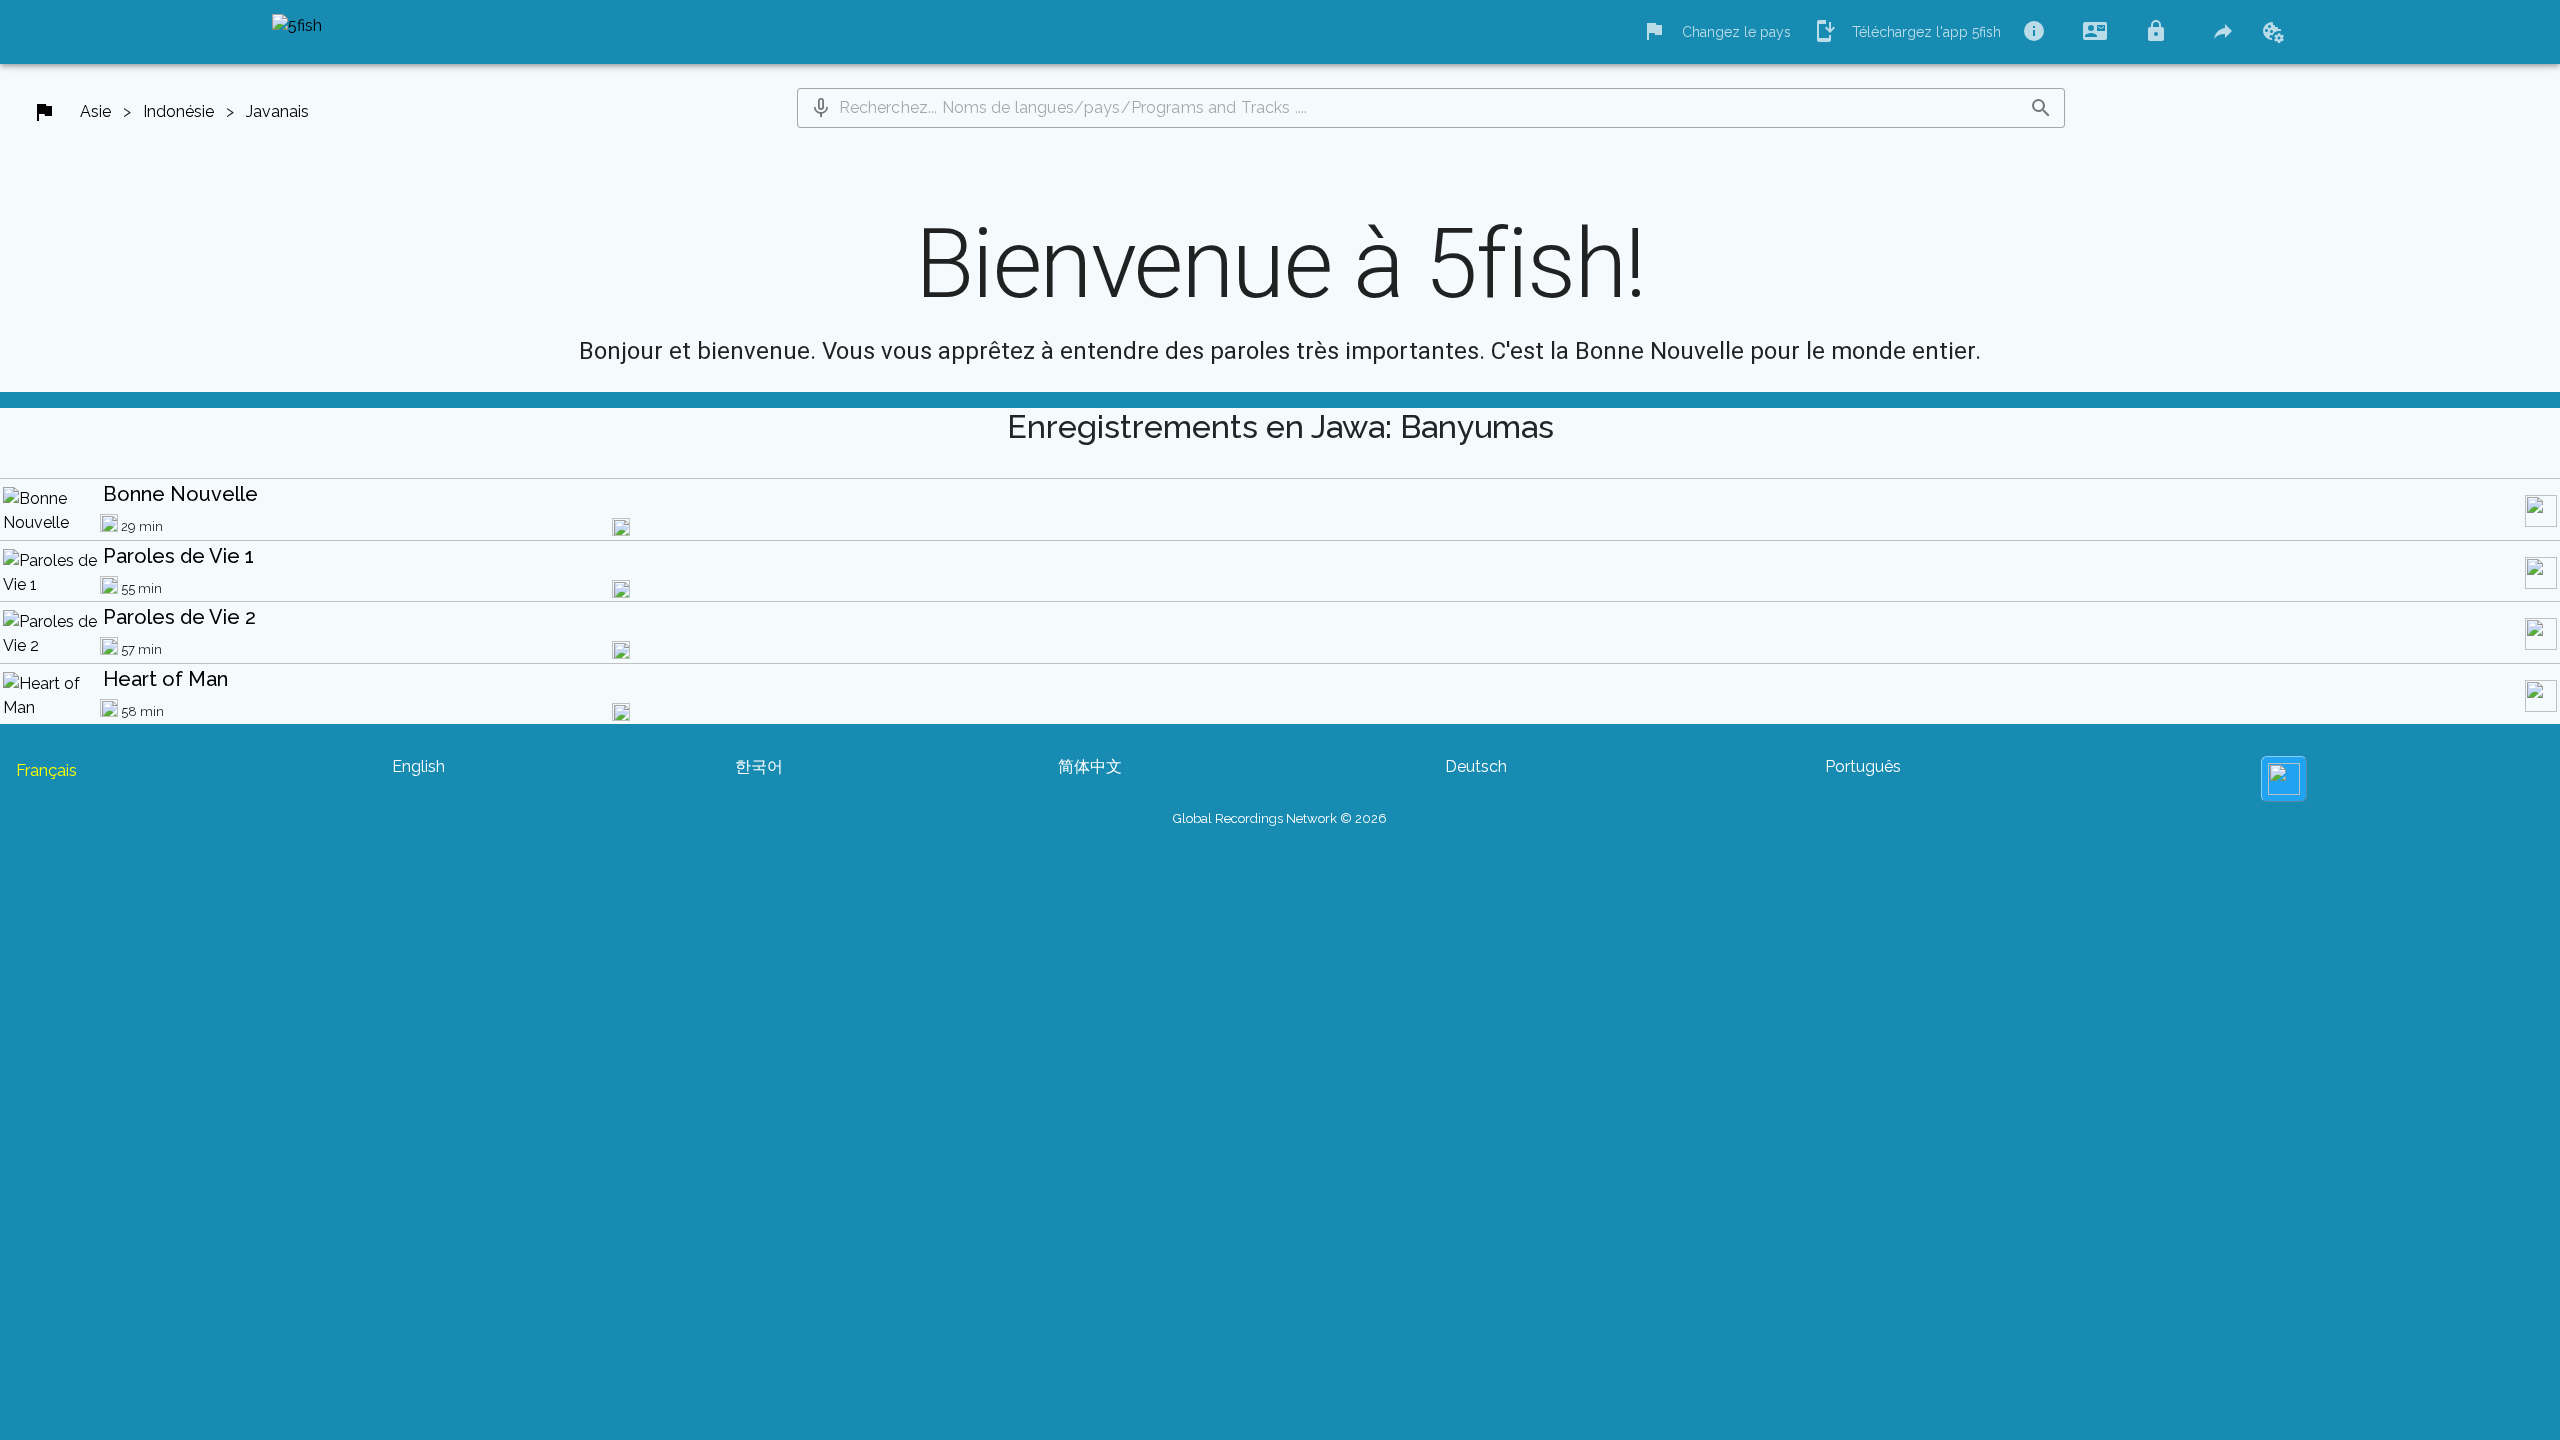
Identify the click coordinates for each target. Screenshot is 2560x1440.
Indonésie (178, 111)
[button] (821, 108)
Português (1863, 766)
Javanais (277, 111)
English (418, 766)
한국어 (759, 766)
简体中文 (1090, 766)
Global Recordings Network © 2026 (1280, 818)
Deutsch (1476, 766)
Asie (95, 111)
